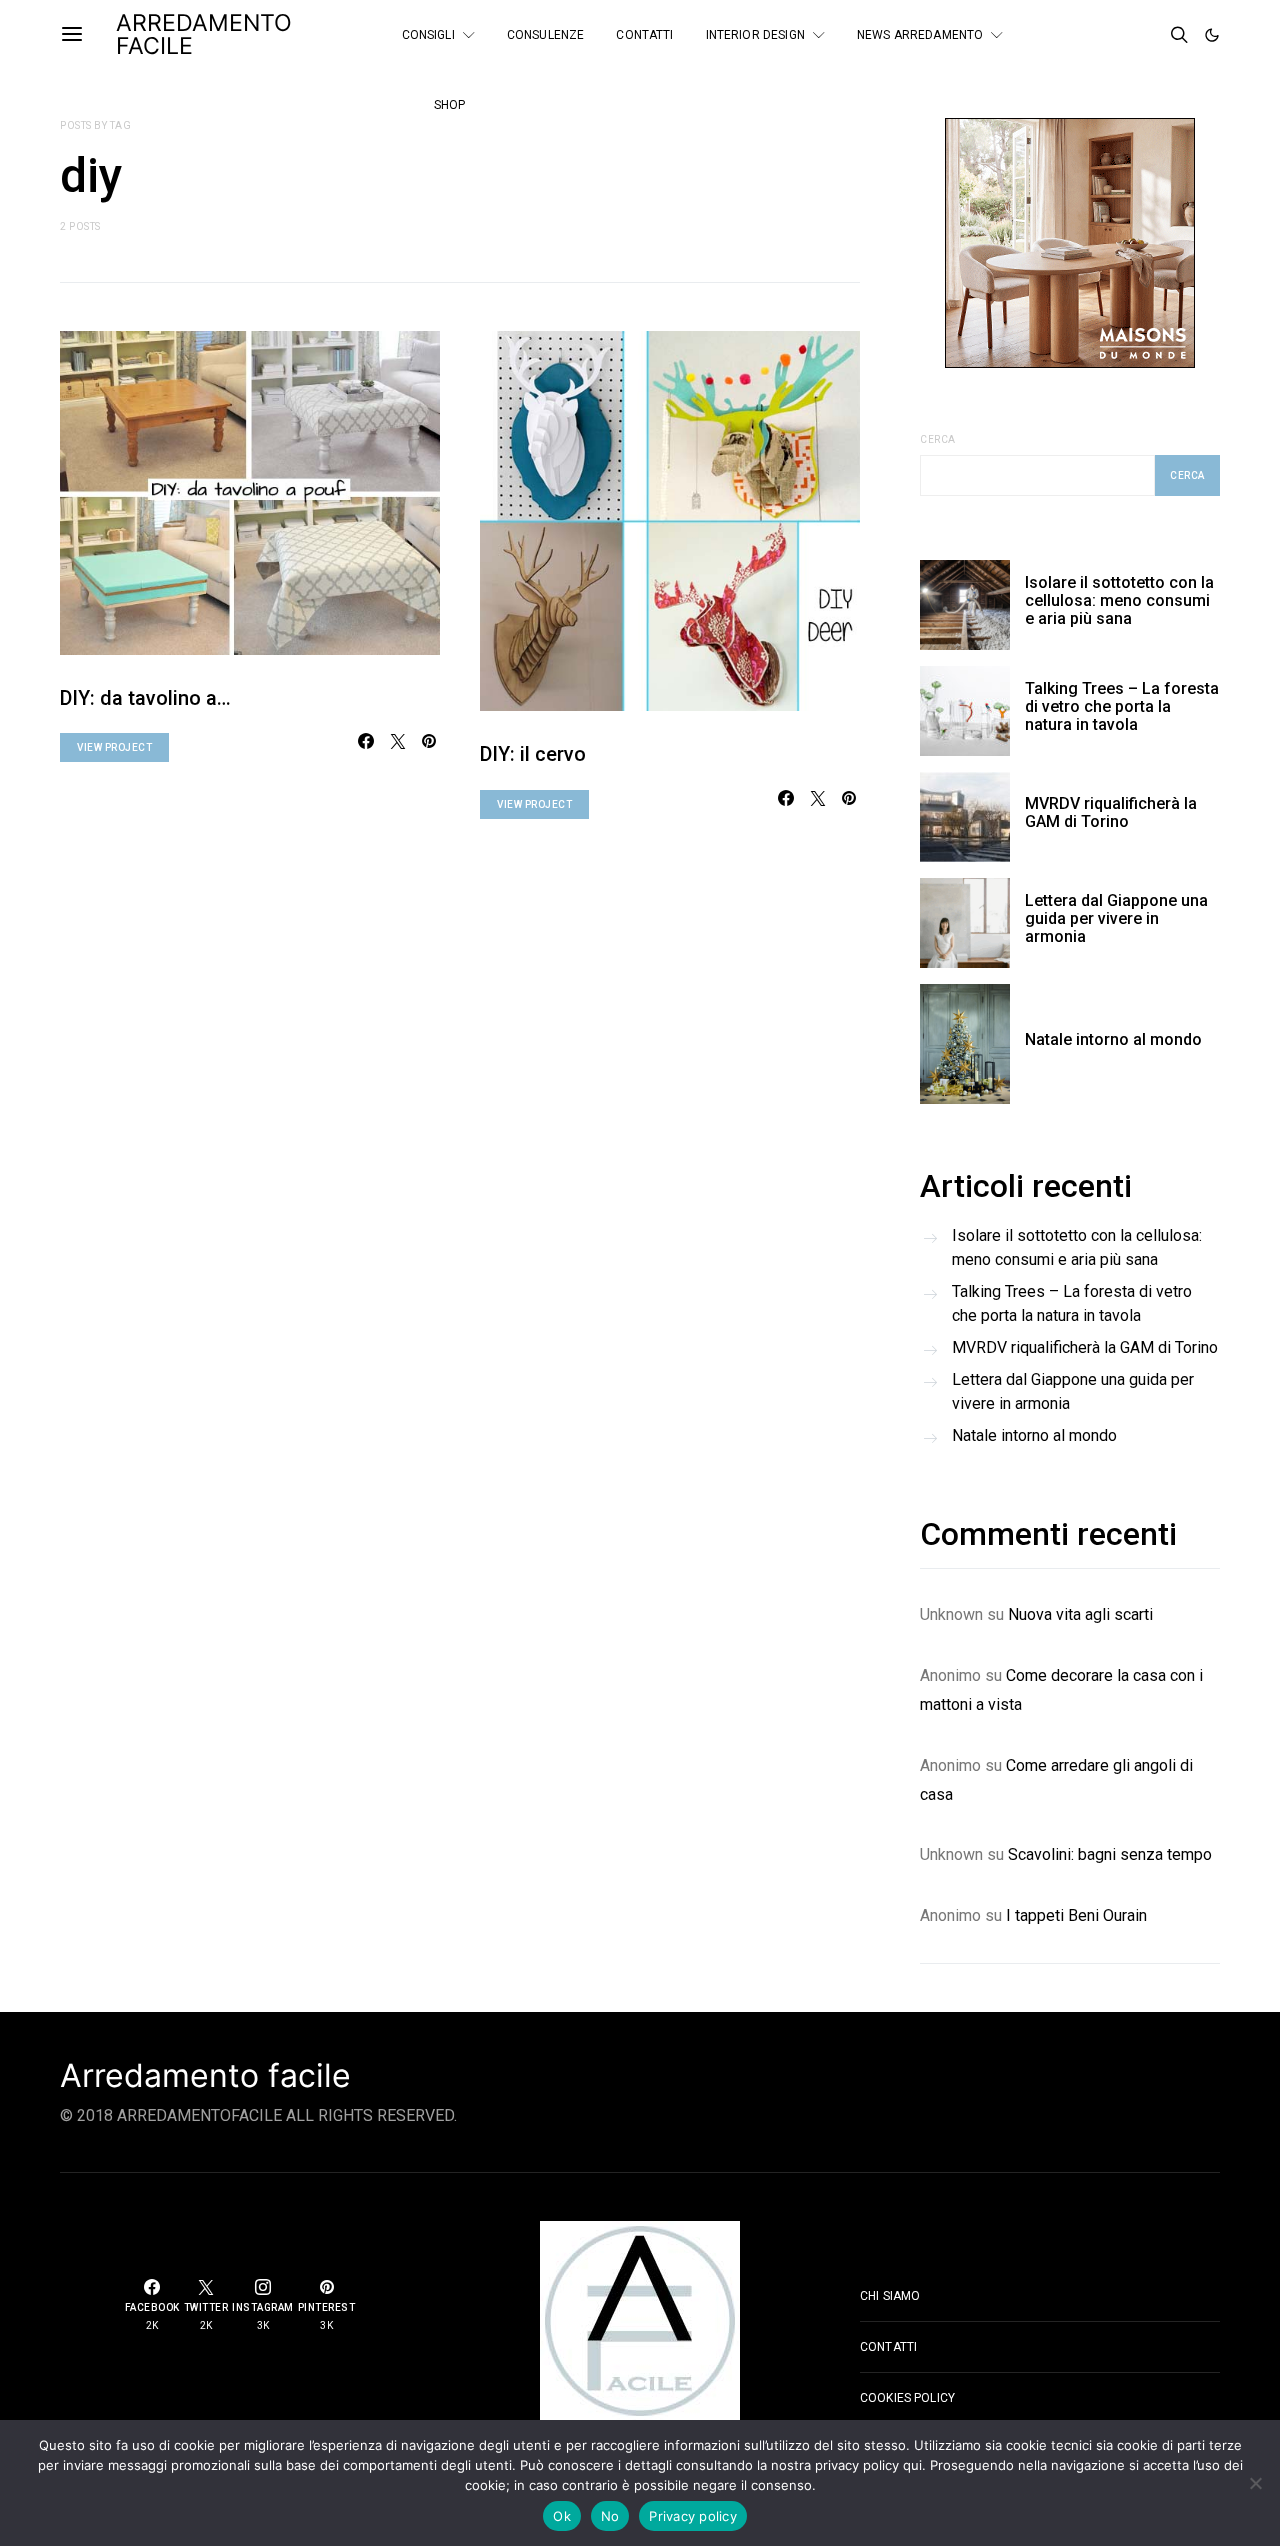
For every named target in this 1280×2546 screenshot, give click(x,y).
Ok (562, 2516)
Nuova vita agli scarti (1080, 1614)
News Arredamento (920, 35)
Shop (450, 105)
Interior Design (755, 35)
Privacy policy (693, 2516)
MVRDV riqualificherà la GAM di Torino (1111, 812)
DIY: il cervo (533, 754)
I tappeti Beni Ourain (1076, 1915)
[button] (1212, 35)
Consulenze (546, 35)
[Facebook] (1095, 27)
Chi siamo (890, 2296)
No (610, 2516)
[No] (1255, 2483)
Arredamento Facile (204, 34)
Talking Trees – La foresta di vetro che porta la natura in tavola (1122, 706)
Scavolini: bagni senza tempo (1110, 1854)
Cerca (938, 439)
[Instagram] (1095, 43)
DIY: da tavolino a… (145, 698)
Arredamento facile (205, 2076)
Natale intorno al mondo (1113, 1039)
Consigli (428, 35)
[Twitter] (1122, 27)
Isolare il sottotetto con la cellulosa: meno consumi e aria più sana (1119, 600)
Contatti (644, 35)
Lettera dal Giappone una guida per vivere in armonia (1116, 918)
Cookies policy (907, 2398)
